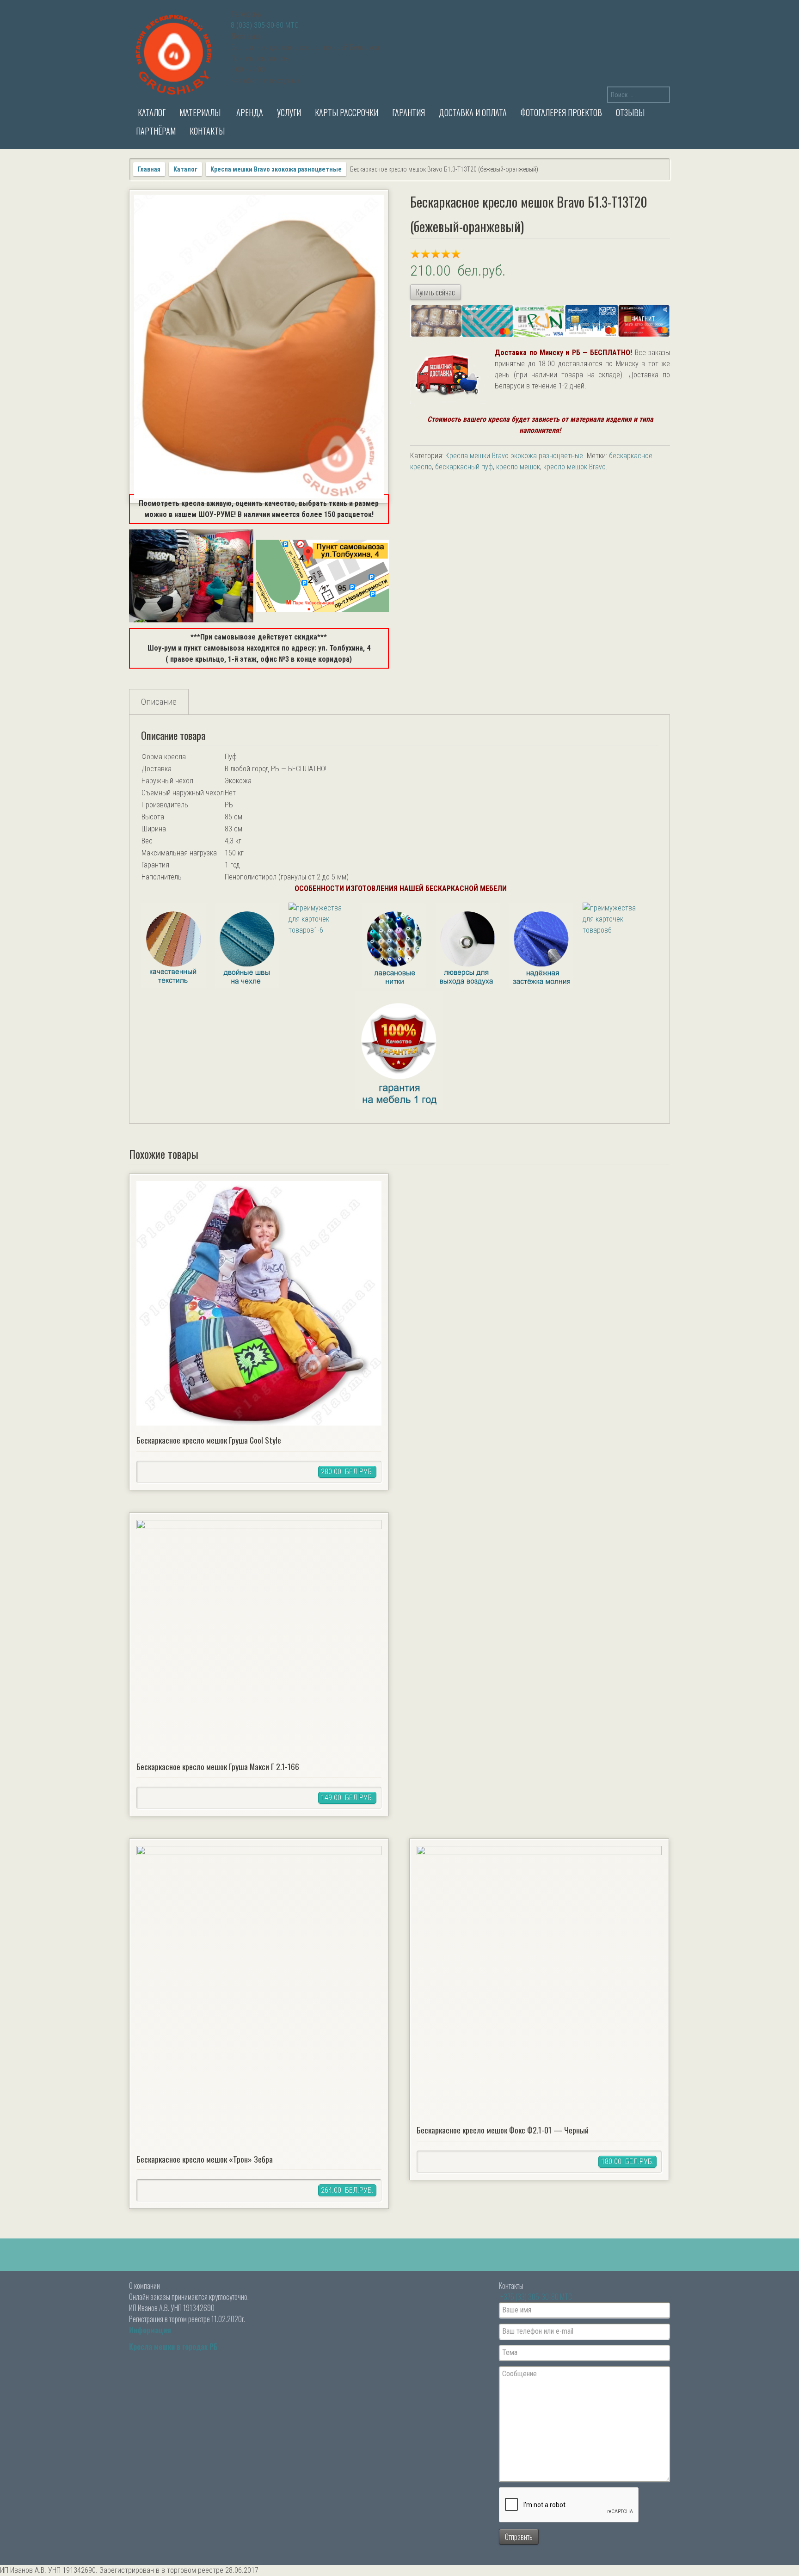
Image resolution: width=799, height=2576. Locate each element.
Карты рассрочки (347, 112)
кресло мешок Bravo (575, 467)
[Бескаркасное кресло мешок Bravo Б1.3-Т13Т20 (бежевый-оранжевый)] (399, 1005)
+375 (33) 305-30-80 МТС (536, 2297)
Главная (149, 169)
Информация (150, 2330)
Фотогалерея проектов (561, 112)
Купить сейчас (436, 292)
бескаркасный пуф (464, 467)
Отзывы (630, 112)
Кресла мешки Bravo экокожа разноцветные (276, 169)
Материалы (200, 112)
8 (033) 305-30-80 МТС (265, 25)
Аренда (249, 112)
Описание (159, 702)
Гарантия (409, 112)
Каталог (151, 112)
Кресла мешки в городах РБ (173, 2347)
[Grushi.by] (175, 53)
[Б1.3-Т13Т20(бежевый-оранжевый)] (259, 347)
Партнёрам (156, 131)
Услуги (289, 112)
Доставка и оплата (473, 112)
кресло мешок (518, 467)
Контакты (207, 131)
